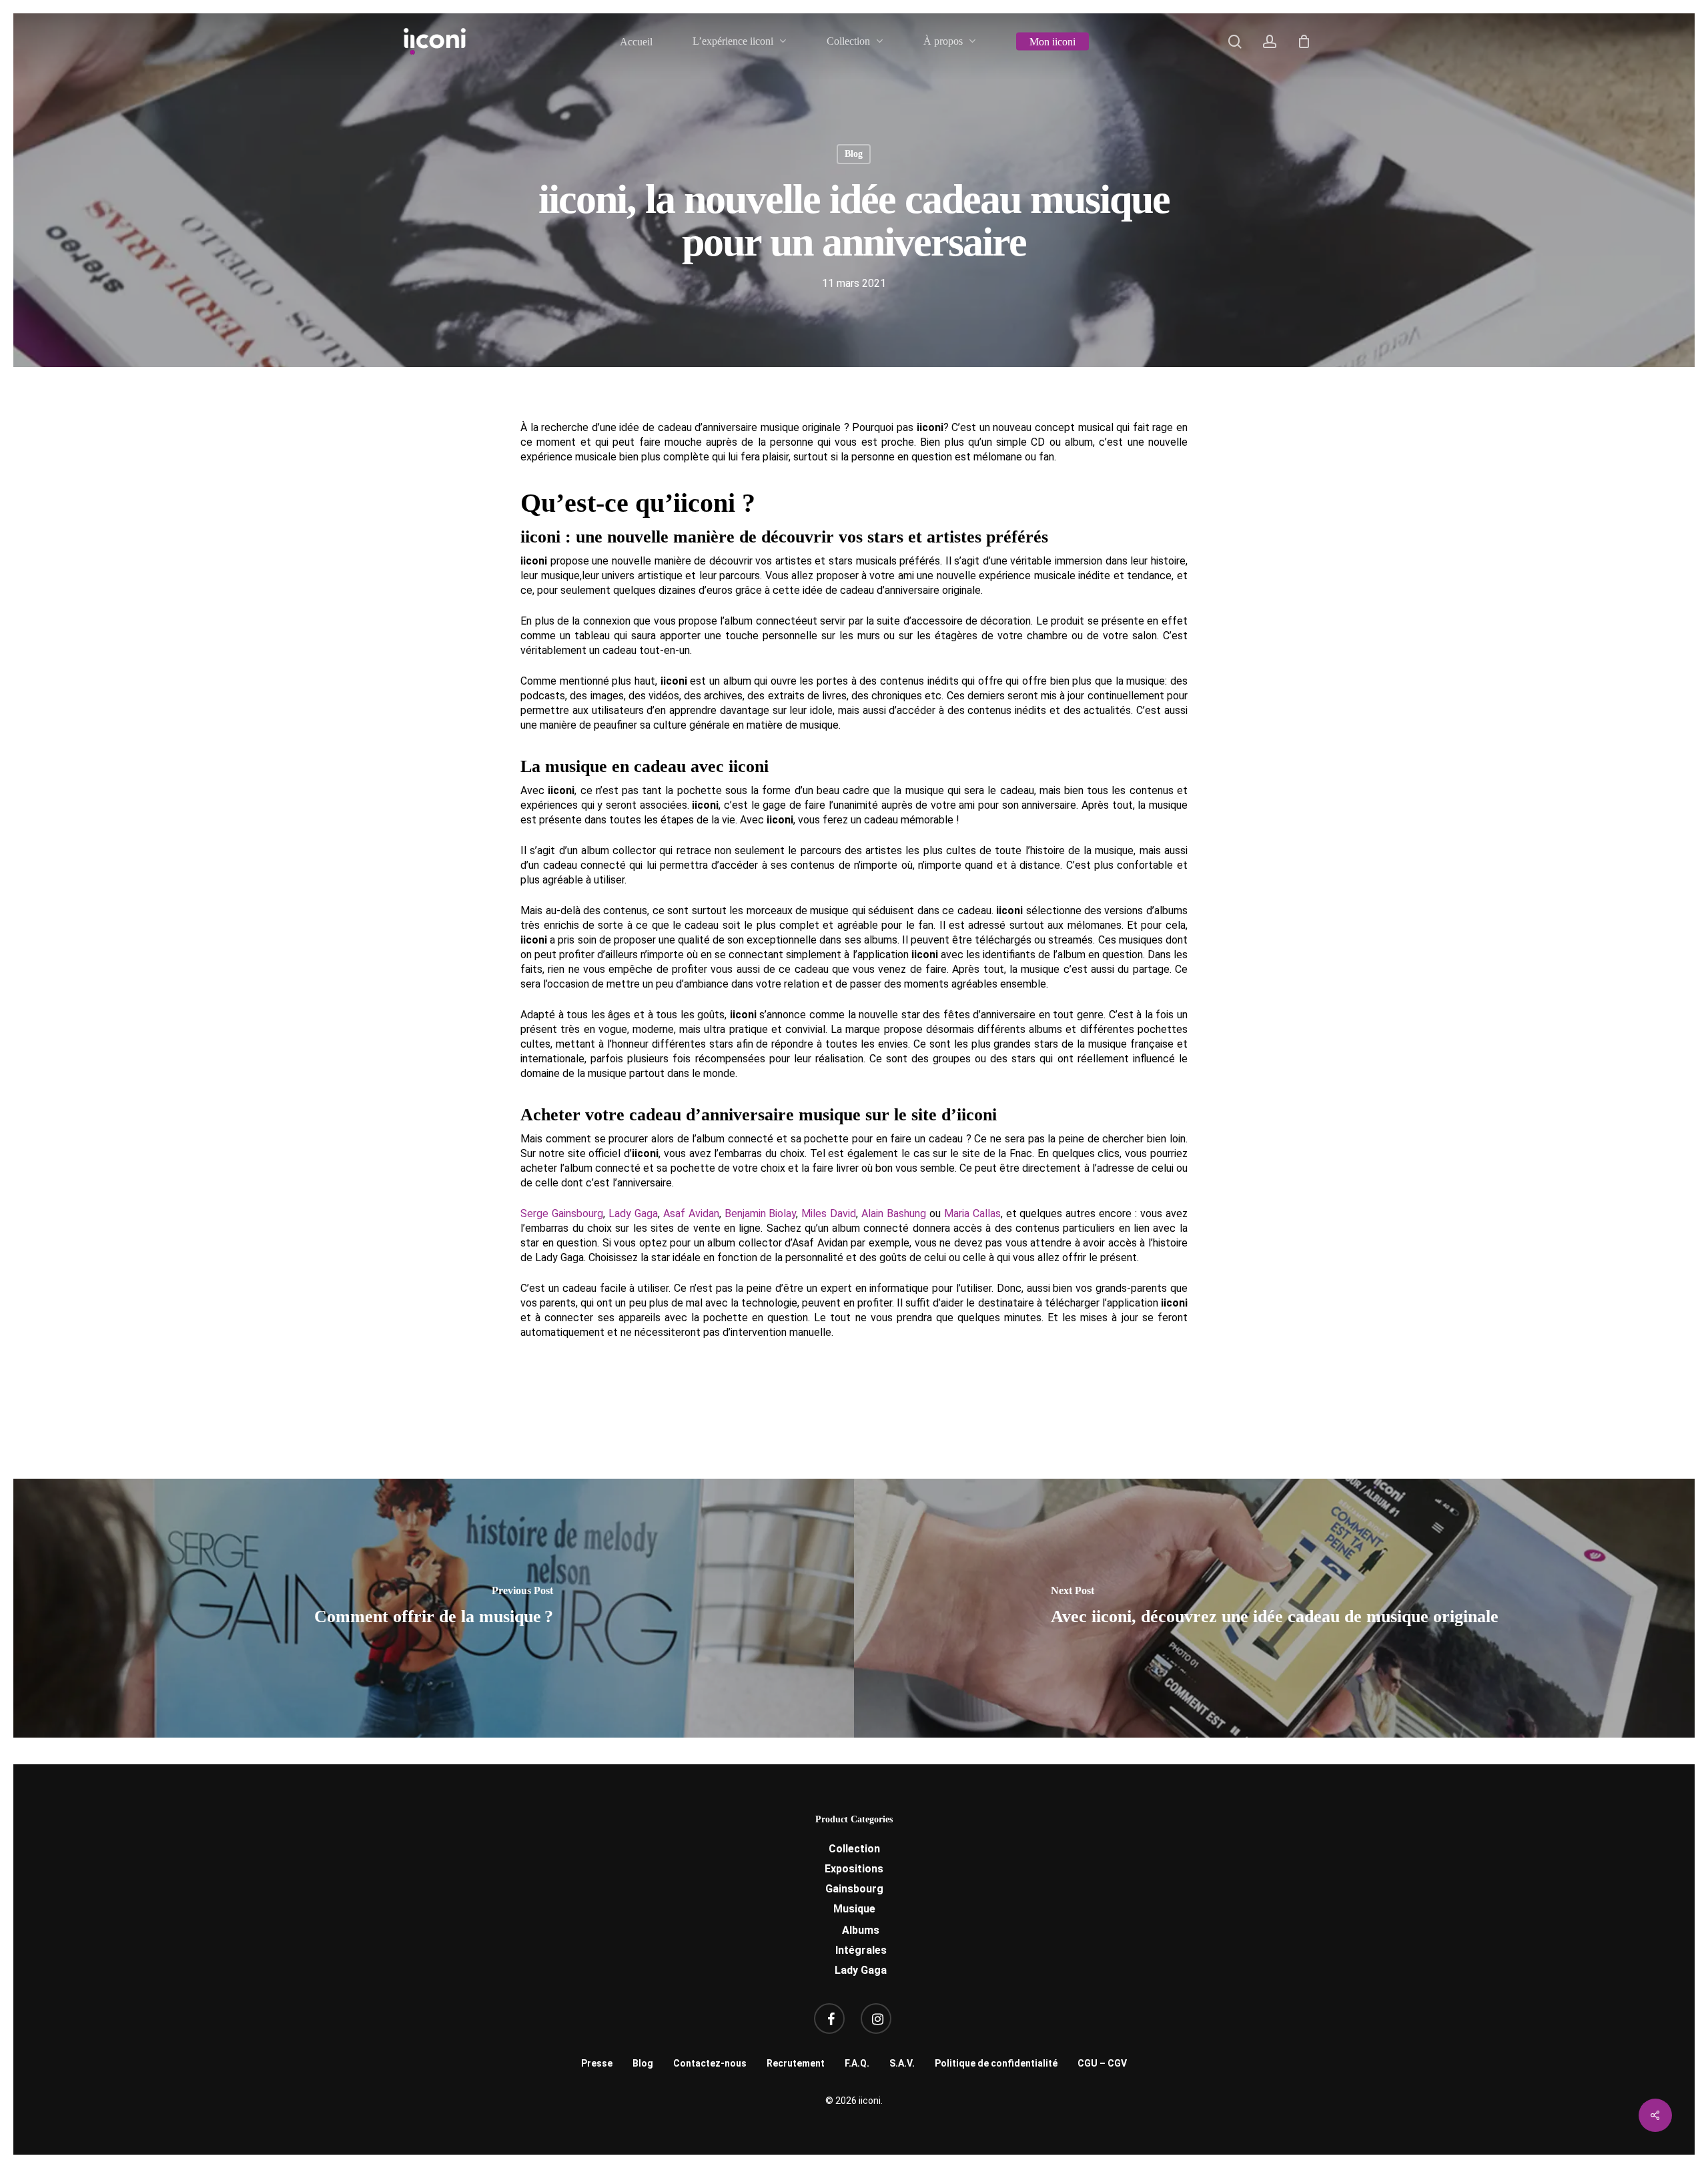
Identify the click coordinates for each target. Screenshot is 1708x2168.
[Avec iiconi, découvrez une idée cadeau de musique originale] (1275, 1608)
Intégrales (861, 1950)
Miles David (829, 1213)
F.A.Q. (857, 2063)
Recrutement (796, 2063)
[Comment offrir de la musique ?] (433, 1608)
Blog (854, 154)
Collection (854, 1849)
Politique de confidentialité (996, 2063)
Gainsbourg (854, 1889)
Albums (861, 1930)
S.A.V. (902, 2063)
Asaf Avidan (691, 1213)
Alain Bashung (894, 1213)
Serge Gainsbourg (562, 1213)
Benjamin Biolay (761, 1213)
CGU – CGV (1102, 2063)
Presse (597, 2063)
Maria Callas (972, 1213)
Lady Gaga (633, 1213)
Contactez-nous (710, 2063)
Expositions (854, 1869)
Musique (854, 1909)
